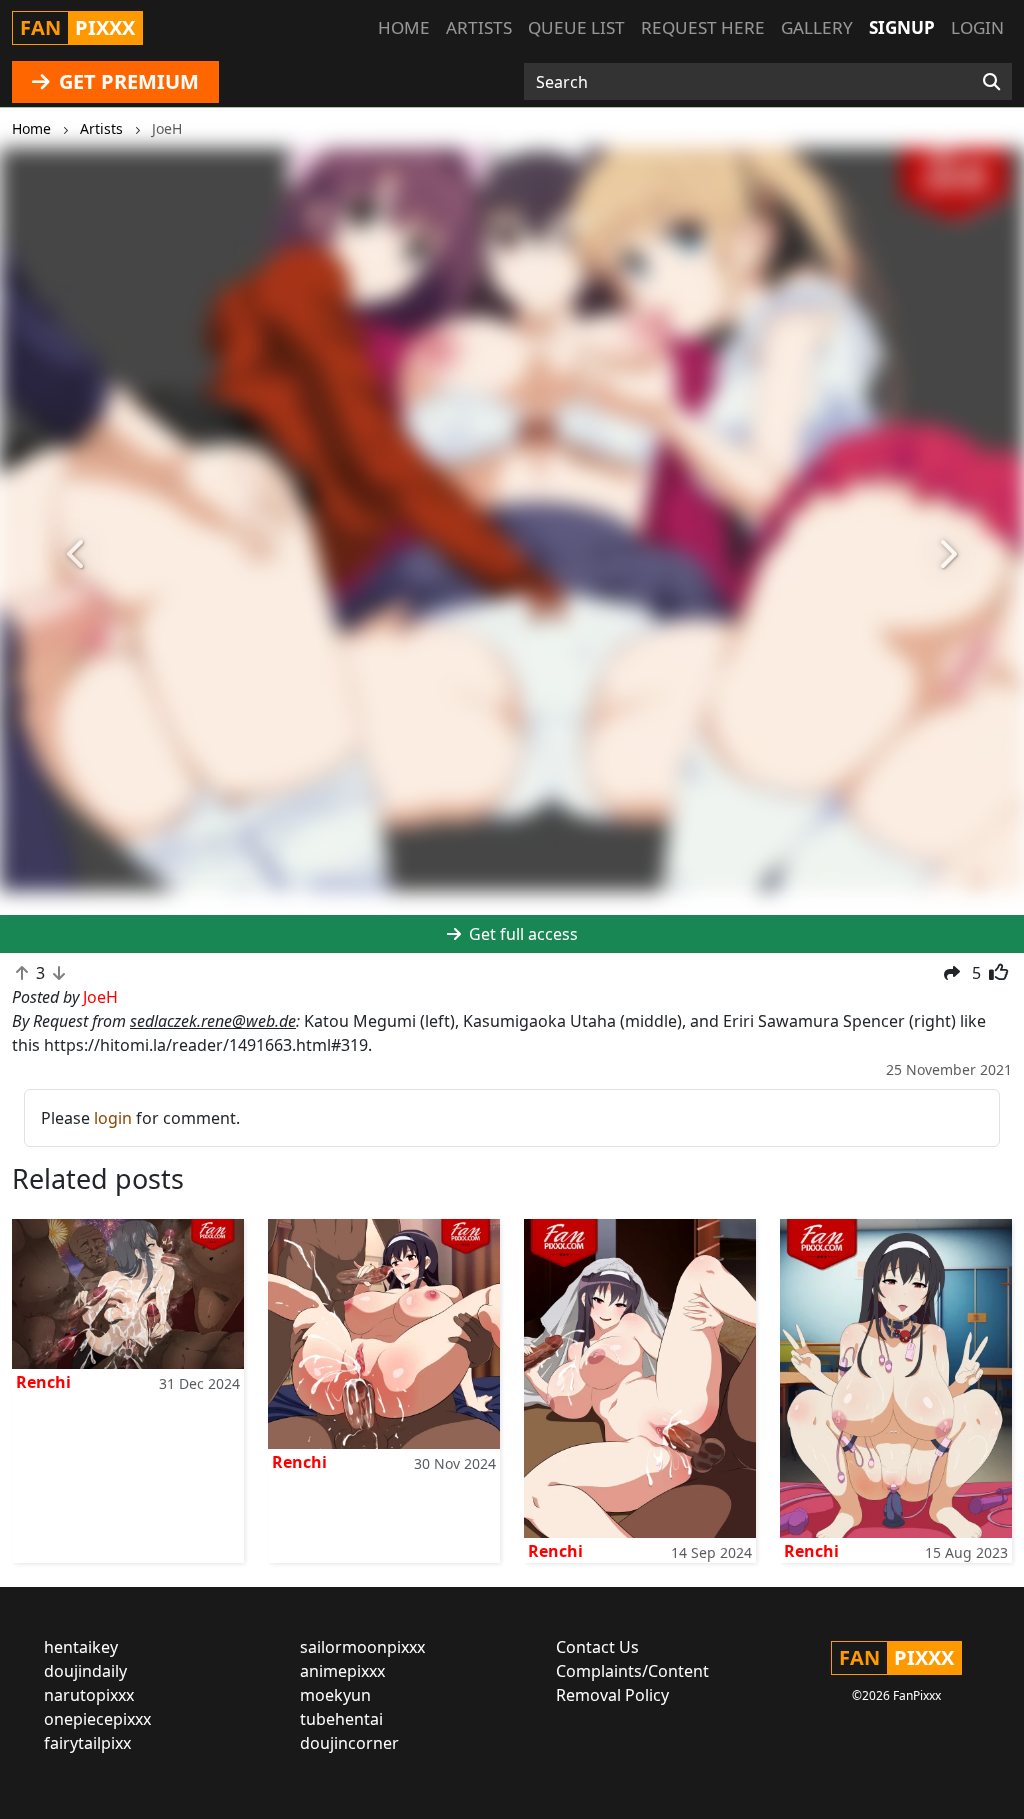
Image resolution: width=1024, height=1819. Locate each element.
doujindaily (85, 1671)
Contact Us (597, 1647)
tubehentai (341, 1719)
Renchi (43, 1382)
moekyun (335, 1695)
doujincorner (349, 1743)
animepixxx (342, 1671)
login (113, 1118)
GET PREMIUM (126, 81)
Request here (703, 27)
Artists (479, 27)
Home (404, 27)
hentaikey (81, 1647)
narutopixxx (89, 1695)
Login (977, 27)
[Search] (991, 82)
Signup (902, 27)
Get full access (521, 934)
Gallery (817, 27)
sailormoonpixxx (362, 1647)
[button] (77, 554)
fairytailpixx (87, 1743)
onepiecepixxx (97, 1719)
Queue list (576, 27)
